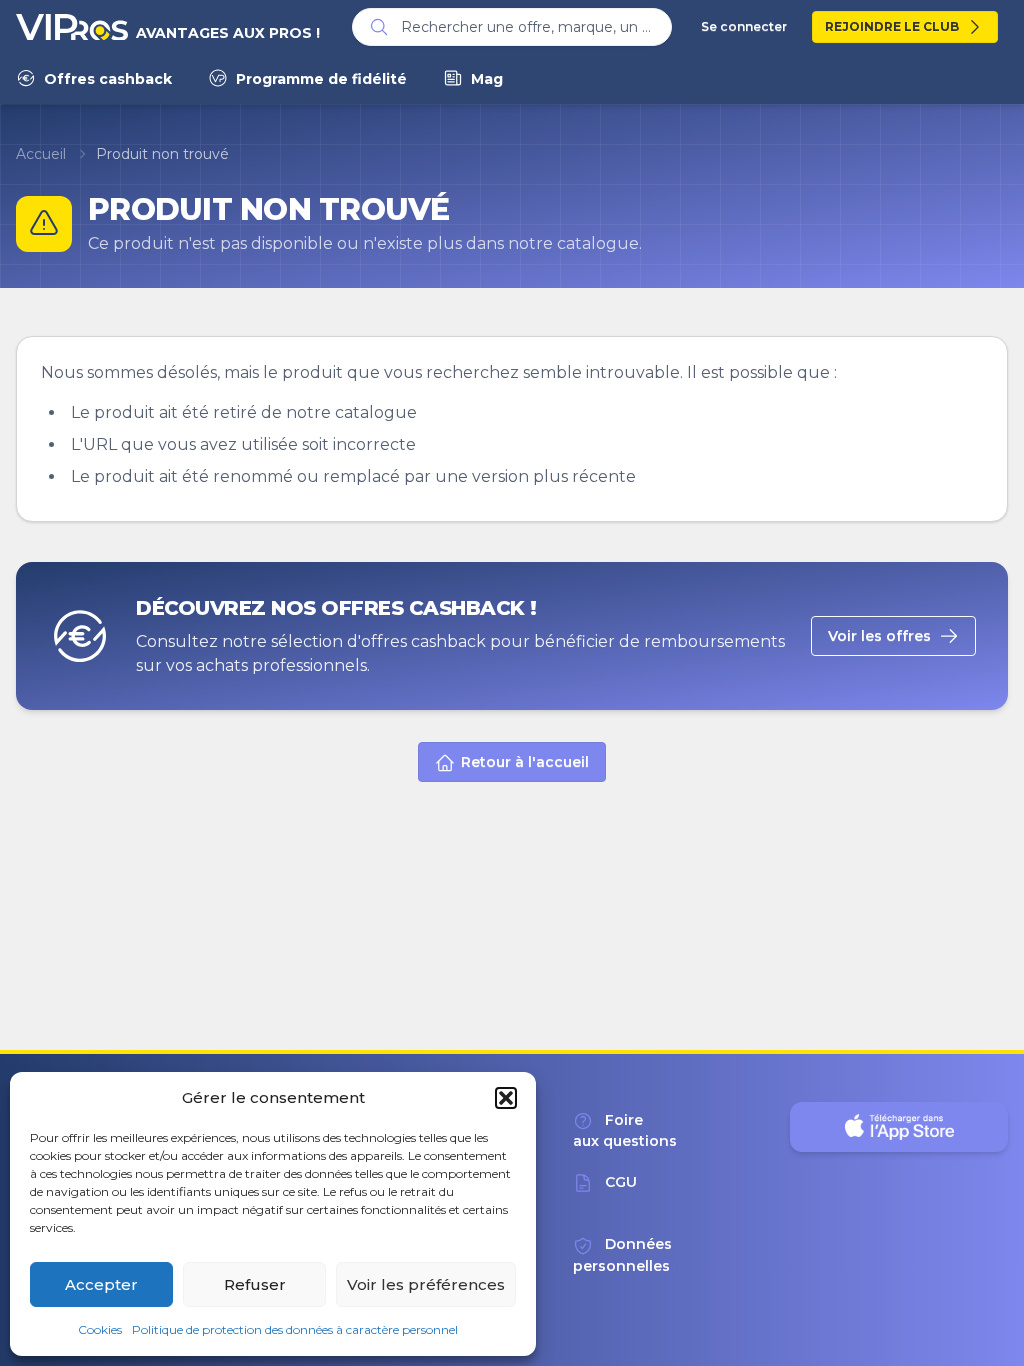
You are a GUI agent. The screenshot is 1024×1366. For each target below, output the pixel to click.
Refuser (255, 1284)
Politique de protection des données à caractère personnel (295, 1329)
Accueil (41, 154)
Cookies (100, 1329)
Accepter (101, 1284)
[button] (506, 1098)
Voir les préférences (426, 1284)
